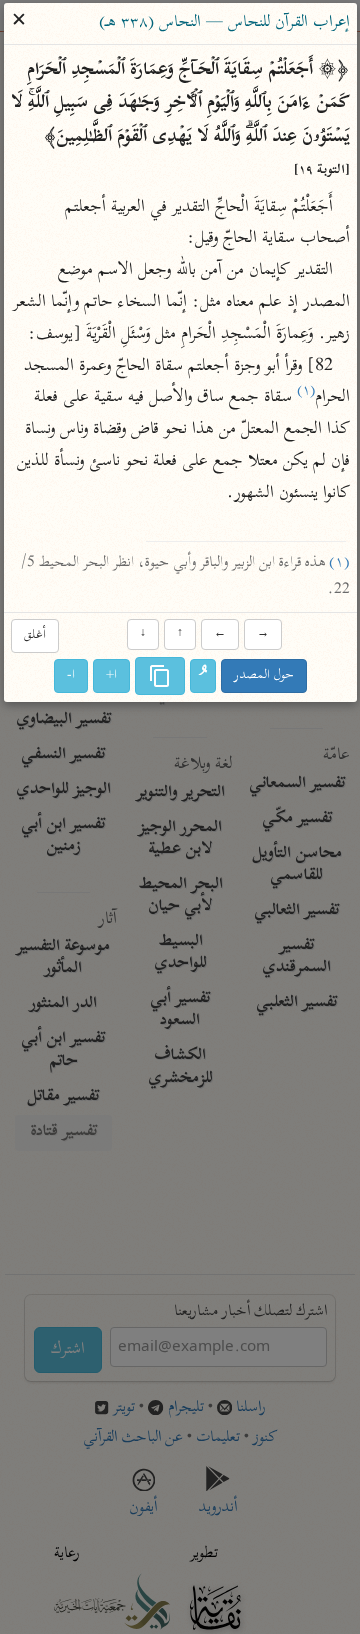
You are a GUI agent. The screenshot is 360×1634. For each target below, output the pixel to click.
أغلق (34, 636)
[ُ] (203, 676)
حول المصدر (264, 675)
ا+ (111, 675)
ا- (71, 675)
